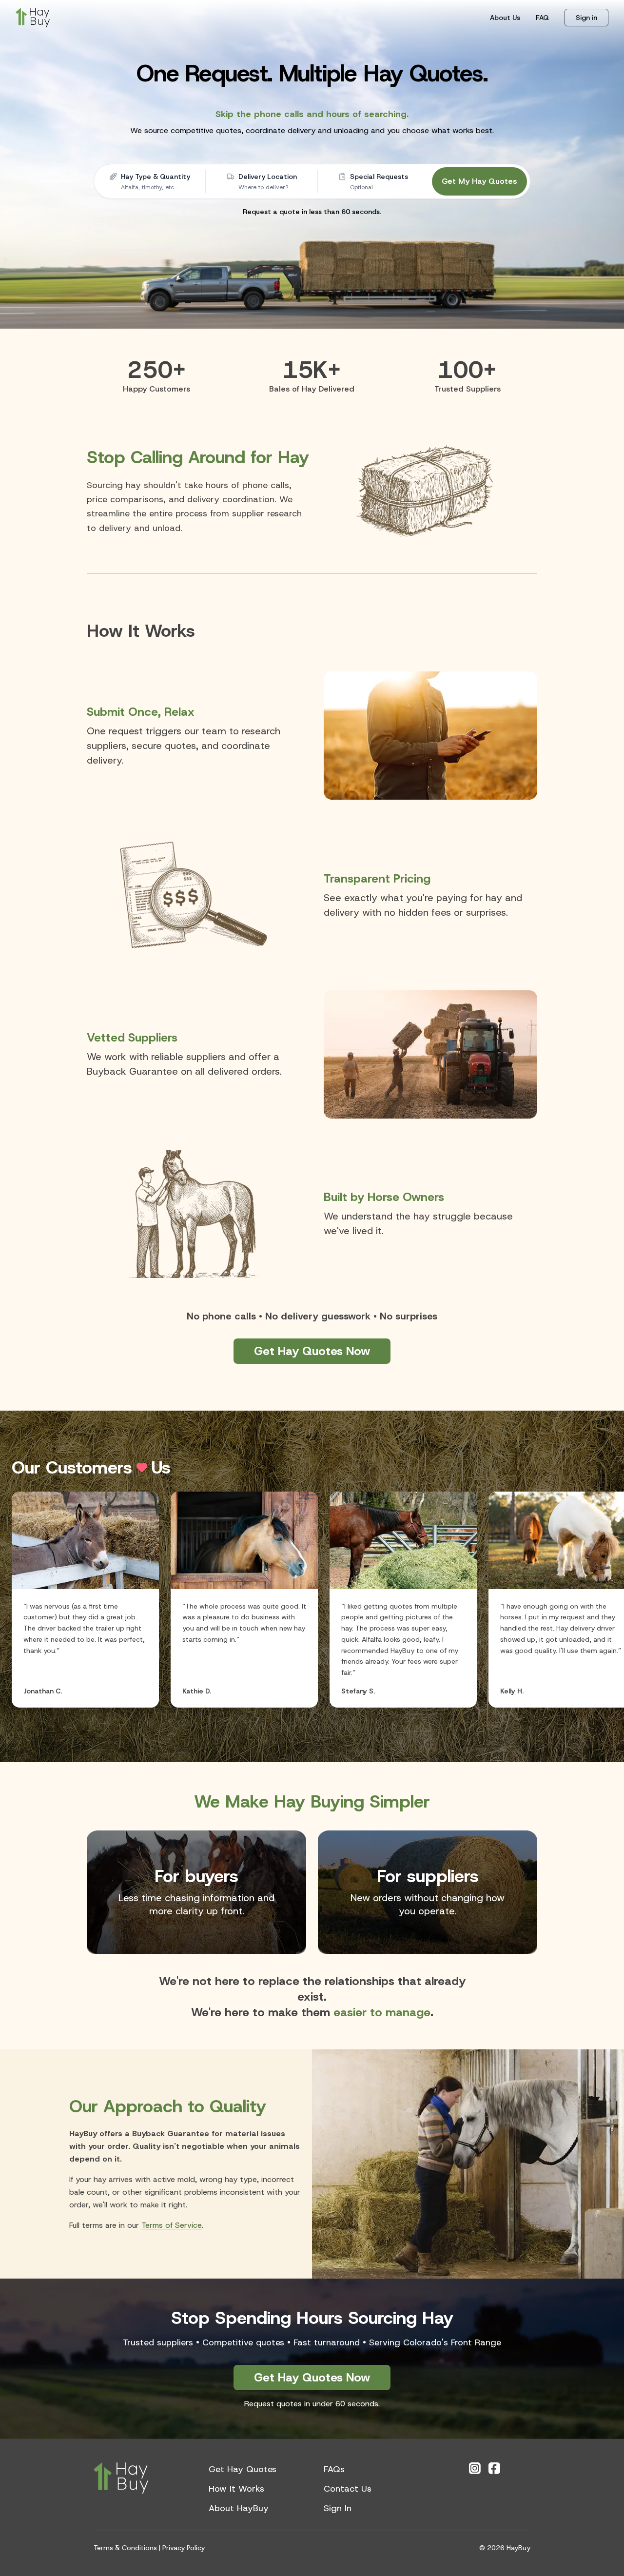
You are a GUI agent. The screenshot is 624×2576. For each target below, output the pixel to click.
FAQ (542, 18)
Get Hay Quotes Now (312, 1351)
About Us (505, 18)
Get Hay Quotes (243, 2469)
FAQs (334, 2469)
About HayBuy (239, 2508)
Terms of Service (172, 2225)
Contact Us (348, 2489)
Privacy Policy (184, 2548)
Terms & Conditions (125, 2548)
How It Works (236, 2489)
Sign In (338, 2508)
